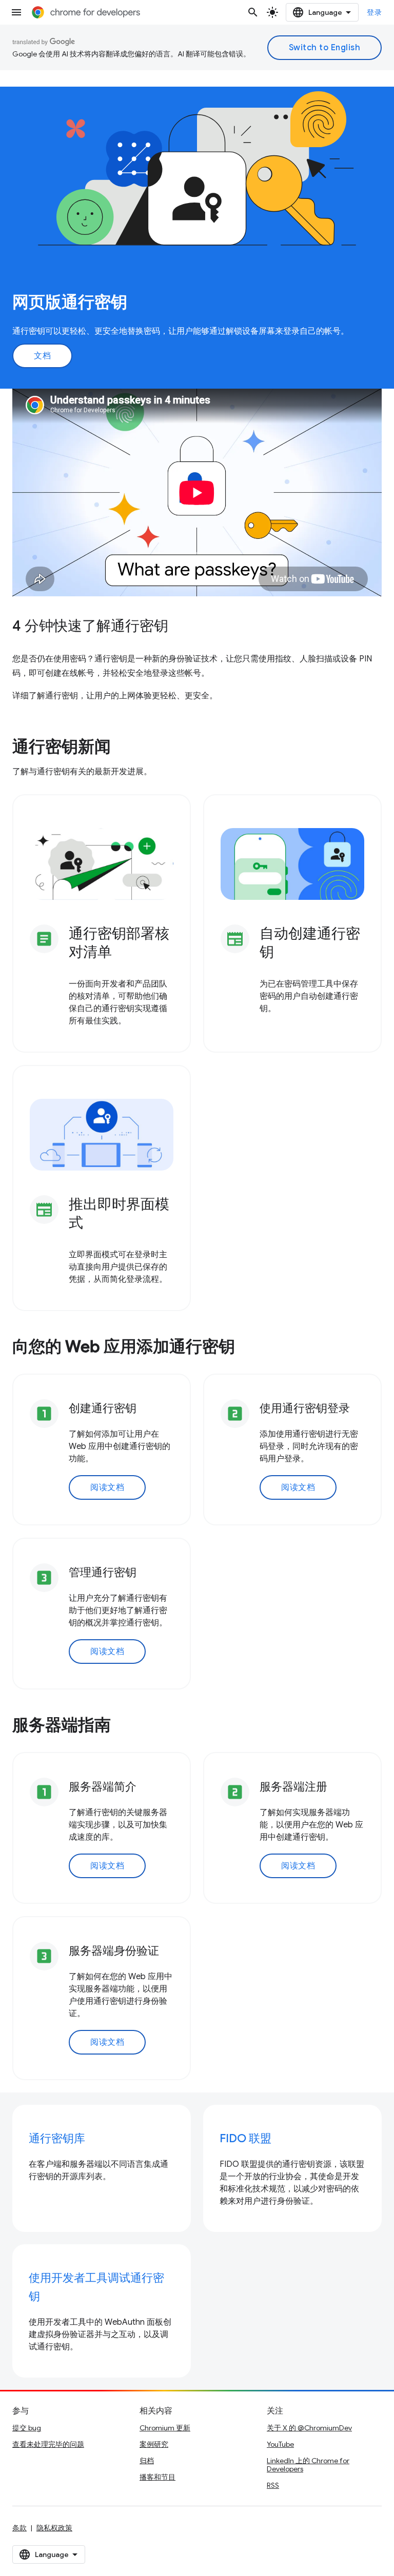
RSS (273, 2485)
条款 (19, 2528)
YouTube (280, 2444)
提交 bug (27, 2428)
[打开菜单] (16, 12)
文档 (42, 356)
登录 (374, 12)
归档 (147, 2461)
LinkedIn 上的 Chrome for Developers (308, 2465)
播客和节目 (157, 2477)
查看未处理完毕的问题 (48, 2444)
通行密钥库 (57, 2138)
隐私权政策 (54, 2528)
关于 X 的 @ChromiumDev (309, 2428)
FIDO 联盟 (245, 2138)
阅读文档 (107, 1487)
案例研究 (154, 2444)
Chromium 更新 (165, 2428)
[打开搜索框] (253, 12)
